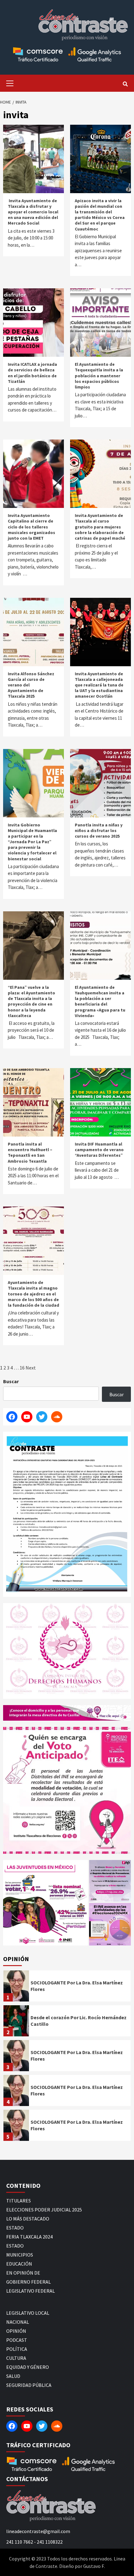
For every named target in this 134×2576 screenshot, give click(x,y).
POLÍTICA (17, 2349)
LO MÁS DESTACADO (28, 2219)
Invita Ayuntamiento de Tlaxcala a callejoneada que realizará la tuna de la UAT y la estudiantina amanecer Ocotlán (99, 685)
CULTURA (16, 2358)
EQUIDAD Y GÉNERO (28, 2367)
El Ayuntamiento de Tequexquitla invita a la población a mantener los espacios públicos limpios (99, 376)
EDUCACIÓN (19, 2264)
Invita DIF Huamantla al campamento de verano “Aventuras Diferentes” (99, 1150)
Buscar (11, 1381)
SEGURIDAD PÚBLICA (29, 2385)
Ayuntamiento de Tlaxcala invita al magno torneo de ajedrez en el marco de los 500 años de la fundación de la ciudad (33, 1294)
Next (31, 1368)
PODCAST (17, 2340)
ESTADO (15, 2228)
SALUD (13, 2376)
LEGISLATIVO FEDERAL (31, 2291)
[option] (67, 1988)
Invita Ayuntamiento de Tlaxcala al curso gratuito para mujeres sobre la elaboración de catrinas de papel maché (100, 527)
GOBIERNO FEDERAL (29, 2282)
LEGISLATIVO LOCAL (28, 2313)
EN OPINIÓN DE (23, 2273)
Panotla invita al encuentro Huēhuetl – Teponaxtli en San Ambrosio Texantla (30, 1153)
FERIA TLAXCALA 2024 (29, 2237)
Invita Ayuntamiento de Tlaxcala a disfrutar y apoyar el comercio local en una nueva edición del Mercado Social (33, 212)
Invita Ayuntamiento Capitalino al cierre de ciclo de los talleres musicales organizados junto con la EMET (31, 527)
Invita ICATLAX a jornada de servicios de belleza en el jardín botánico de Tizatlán (32, 373)
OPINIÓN (16, 2331)
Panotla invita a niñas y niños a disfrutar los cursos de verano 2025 (99, 830)
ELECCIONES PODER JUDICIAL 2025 (44, 2210)
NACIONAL (18, 2322)
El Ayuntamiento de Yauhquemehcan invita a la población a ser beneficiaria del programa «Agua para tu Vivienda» (100, 1001)
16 (22, 1368)
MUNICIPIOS (20, 2255)
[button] (45, 1903)
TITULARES (19, 2201)
